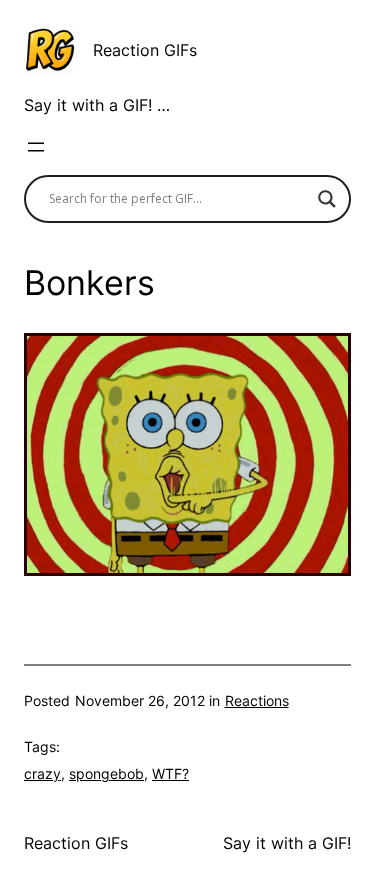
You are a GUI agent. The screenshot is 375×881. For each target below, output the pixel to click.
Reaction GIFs (145, 50)
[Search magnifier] (327, 199)
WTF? (170, 773)
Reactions (257, 700)
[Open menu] (36, 147)
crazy (42, 773)
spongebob (106, 773)
